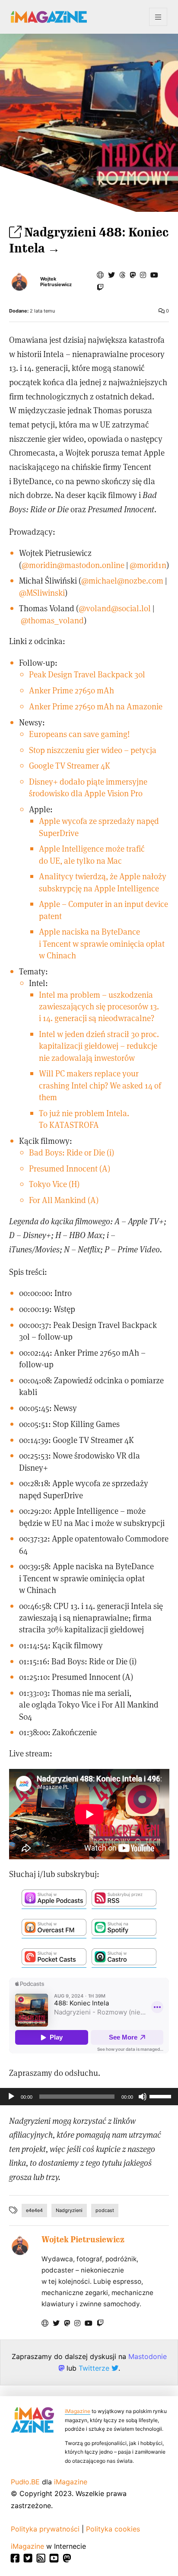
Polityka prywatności (45, 2529)
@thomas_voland (52, 620)
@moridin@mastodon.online (73, 565)
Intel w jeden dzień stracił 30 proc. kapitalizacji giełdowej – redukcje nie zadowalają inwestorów (99, 1045)
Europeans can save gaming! (79, 734)
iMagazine (78, 2411)
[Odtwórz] (11, 2097)
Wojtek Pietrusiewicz (56, 282)
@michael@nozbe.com (122, 580)
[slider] (162, 2096)
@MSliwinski (42, 592)
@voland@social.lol (115, 608)
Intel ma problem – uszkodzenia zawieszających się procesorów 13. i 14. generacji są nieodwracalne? (99, 1006)
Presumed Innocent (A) (70, 1168)
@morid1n (148, 565)
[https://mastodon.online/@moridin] (133, 275)
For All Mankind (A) (64, 1200)
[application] (89, 2097)
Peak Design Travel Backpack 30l (87, 674)
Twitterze (95, 2368)
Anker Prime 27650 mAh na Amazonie (96, 706)
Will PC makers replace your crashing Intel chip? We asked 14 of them (100, 1085)
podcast (105, 2210)
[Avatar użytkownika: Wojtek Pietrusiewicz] (20, 2245)
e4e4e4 (34, 2210)
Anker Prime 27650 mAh (72, 690)
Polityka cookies (113, 2529)
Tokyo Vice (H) (54, 1184)
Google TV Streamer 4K (70, 765)
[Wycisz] (143, 2097)
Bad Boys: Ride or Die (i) (72, 1152)
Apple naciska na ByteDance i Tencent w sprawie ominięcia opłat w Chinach (102, 943)
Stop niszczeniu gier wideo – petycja (93, 750)
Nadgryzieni (69, 2210)
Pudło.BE (25, 2482)
